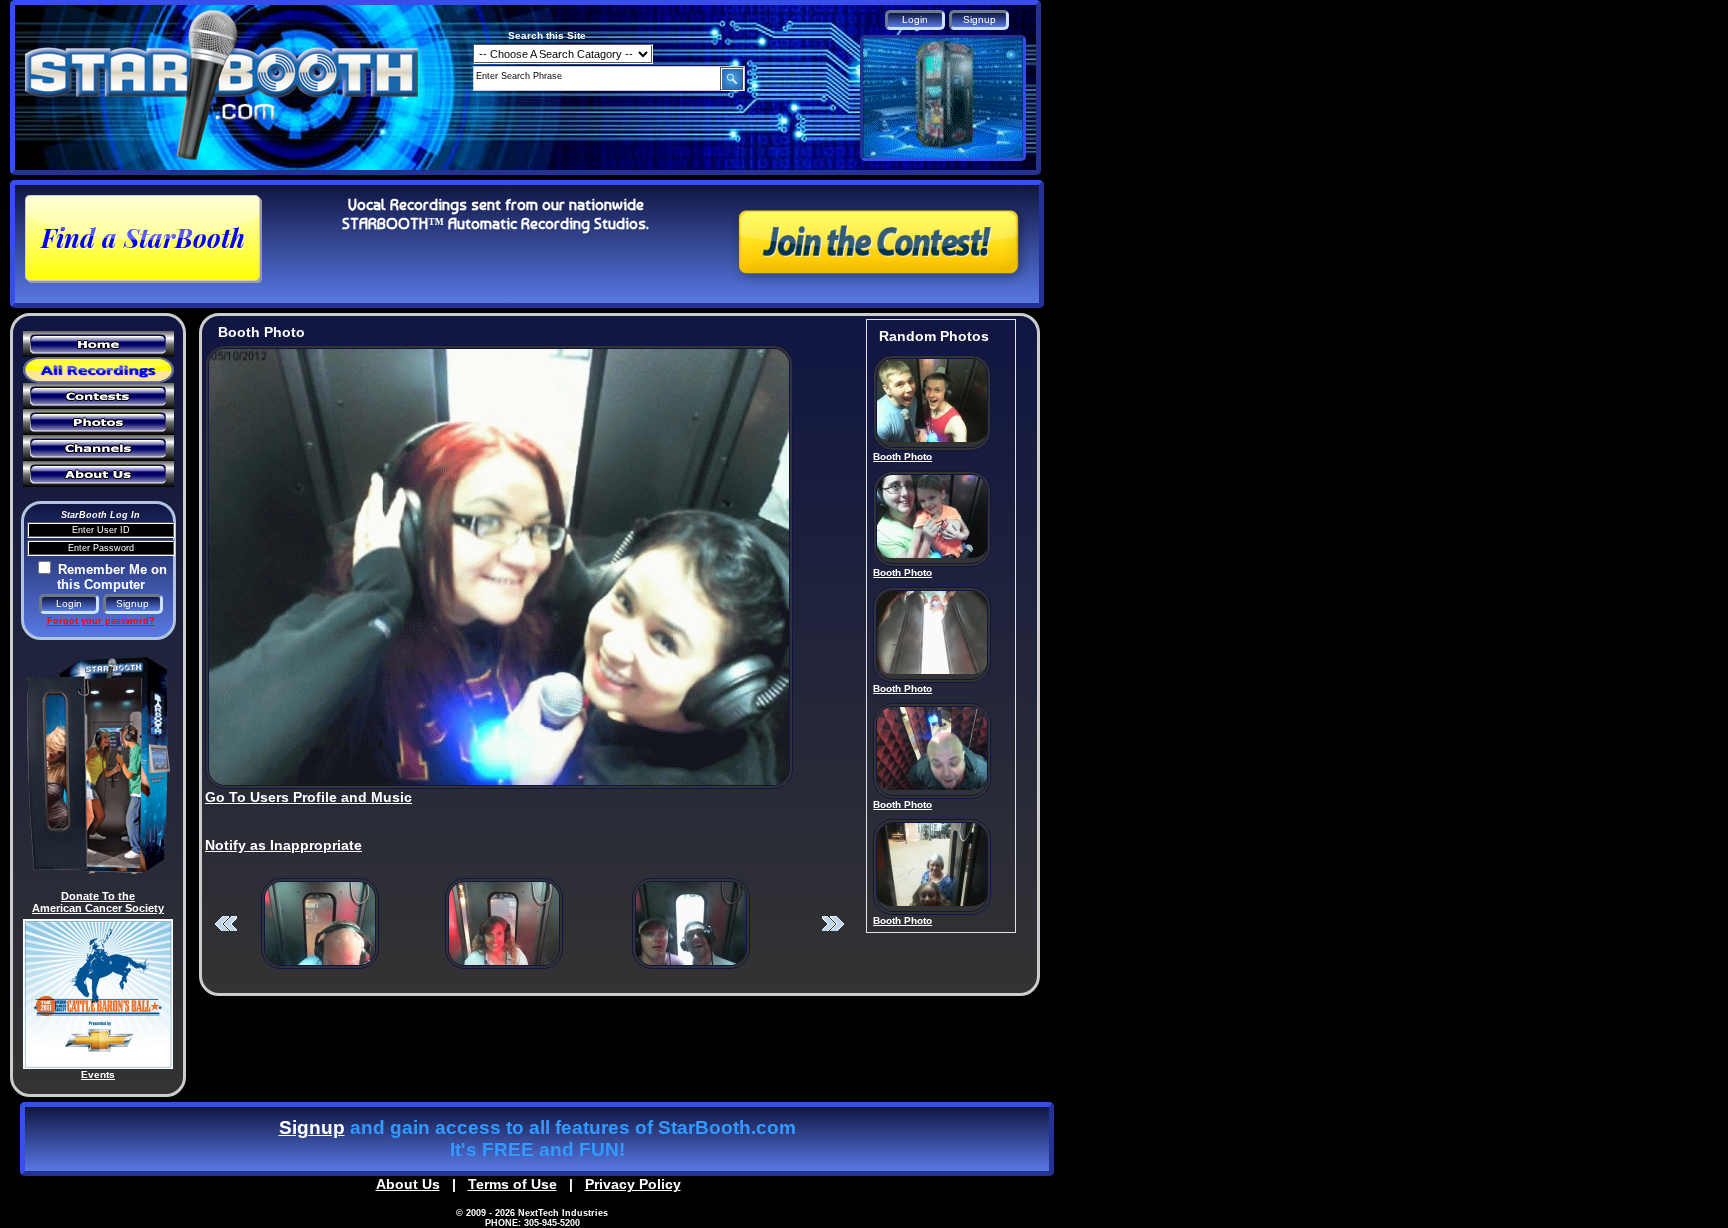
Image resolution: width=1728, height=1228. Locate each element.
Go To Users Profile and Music (308, 797)
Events (98, 1074)
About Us (408, 1184)
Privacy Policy (633, 1184)
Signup (312, 1127)
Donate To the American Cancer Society (98, 902)
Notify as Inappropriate (283, 845)
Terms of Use (512, 1184)
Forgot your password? (101, 621)
